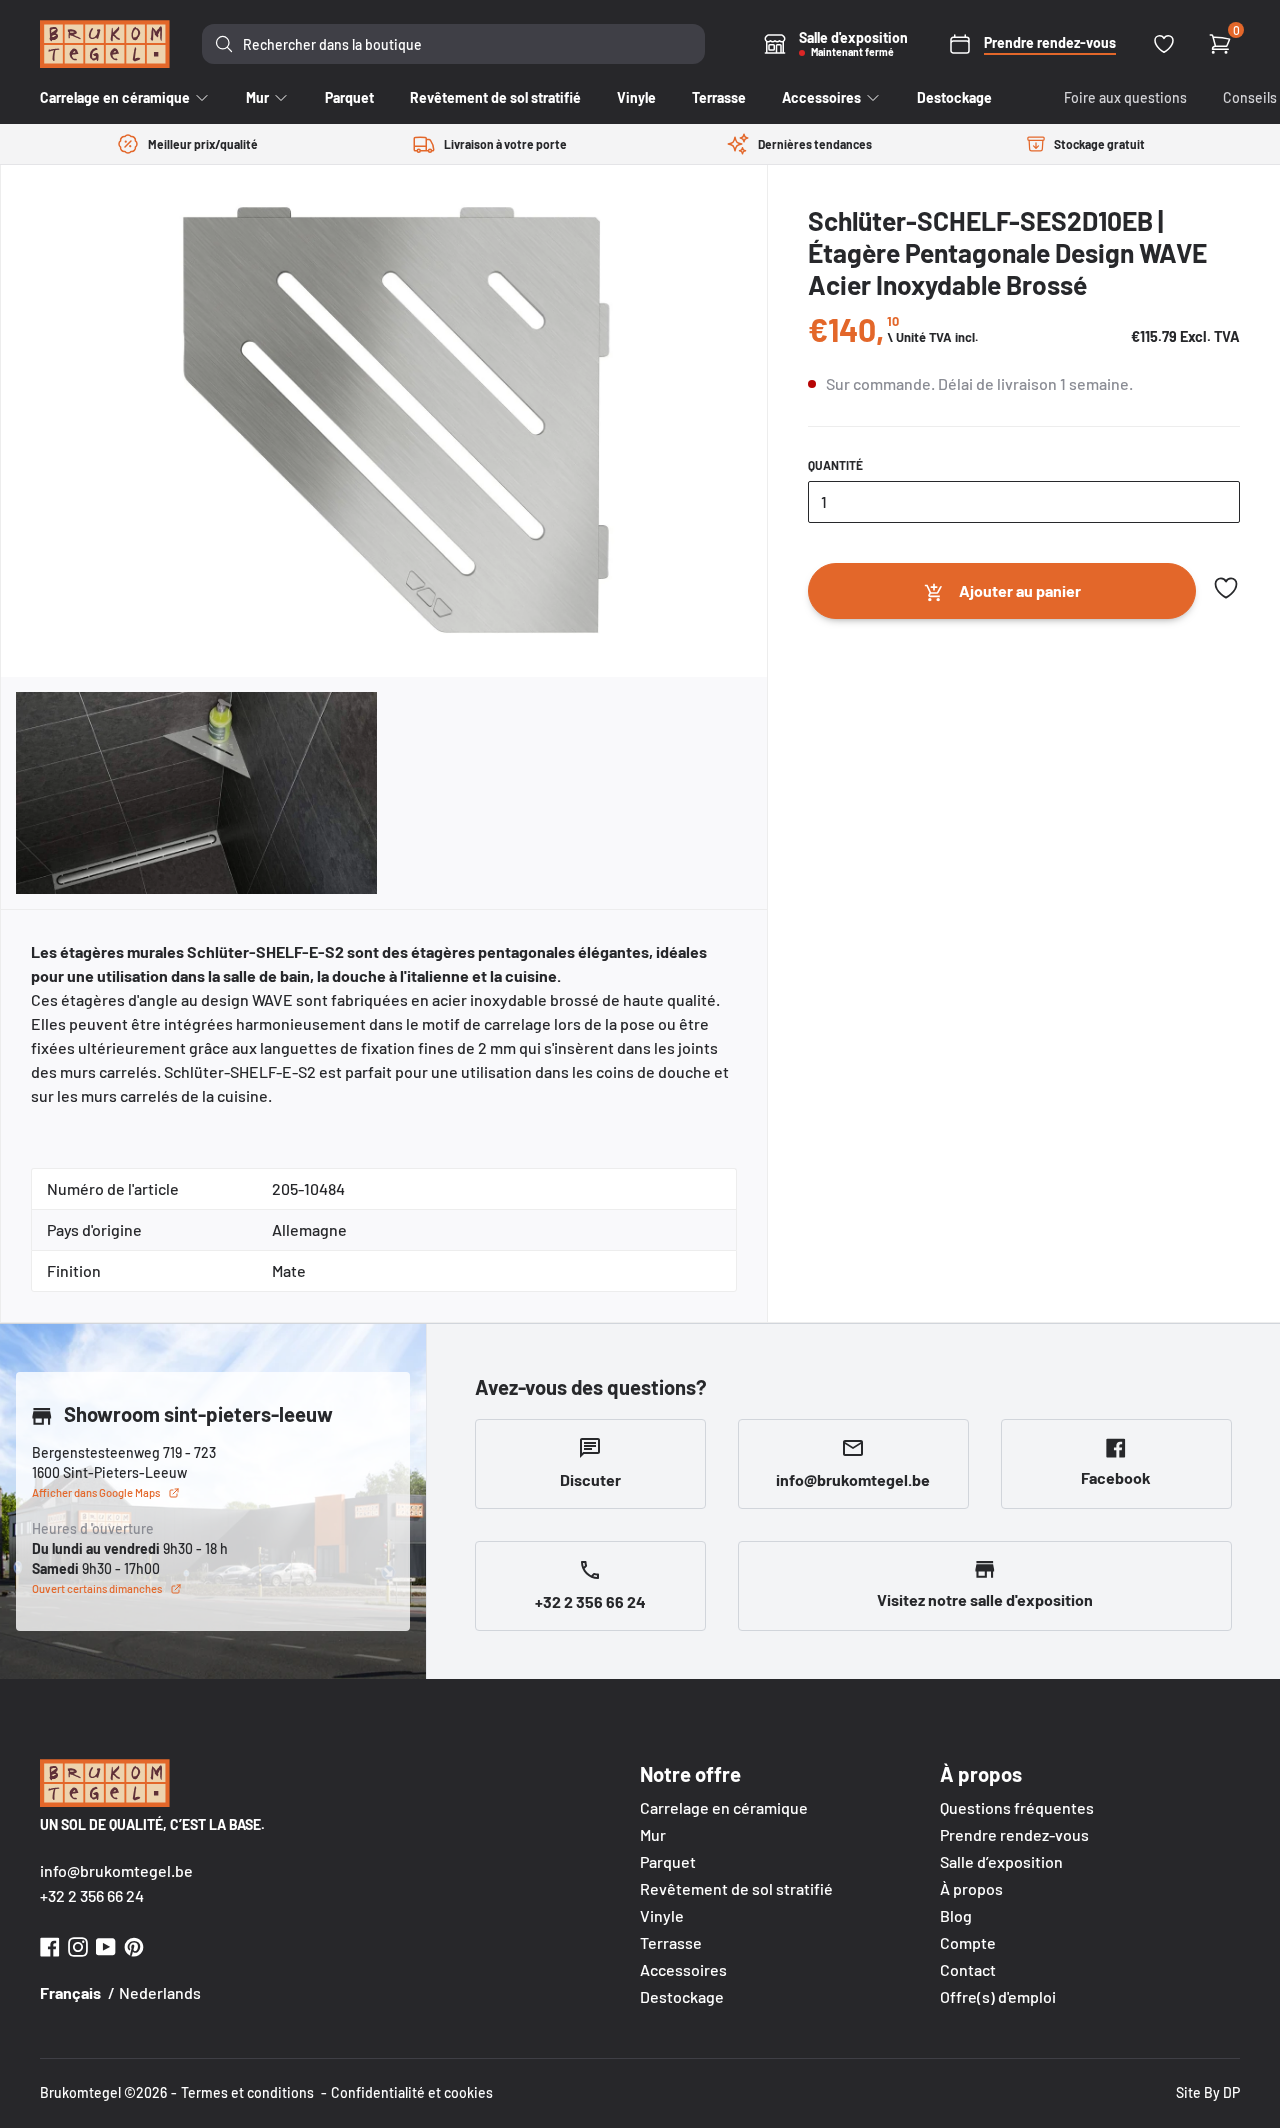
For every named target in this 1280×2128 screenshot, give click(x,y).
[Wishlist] (1164, 44)
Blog (956, 1915)
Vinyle (662, 1915)
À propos (971, 1888)
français (70, 1992)
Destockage (682, 1996)
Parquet (668, 1861)
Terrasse (671, 1942)
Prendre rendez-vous (1014, 1834)
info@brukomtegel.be (116, 1870)
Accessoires (683, 1969)
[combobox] (453, 44)
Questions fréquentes (1017, 1807)
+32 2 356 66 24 (92, 1895)
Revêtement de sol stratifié (736, 1888)
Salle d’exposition (1001, 1861)
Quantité (835, 465)
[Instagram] (78, 1944)
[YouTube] (106, 1944)
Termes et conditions (247, 2092)
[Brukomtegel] (105, 44)
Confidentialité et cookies (412, 2092)
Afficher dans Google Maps (96, 1492)
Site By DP (1208, 2092)
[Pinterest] (134, 1944)
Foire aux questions (1125, 97)
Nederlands (160, 1992)
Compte (968, 1942)
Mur (653, 1834)
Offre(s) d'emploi (998, 1996)
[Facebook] (50, 1944)
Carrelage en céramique (724, 1807)
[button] (1226, 588)
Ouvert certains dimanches (97, 1588)
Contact (968, 1969)
